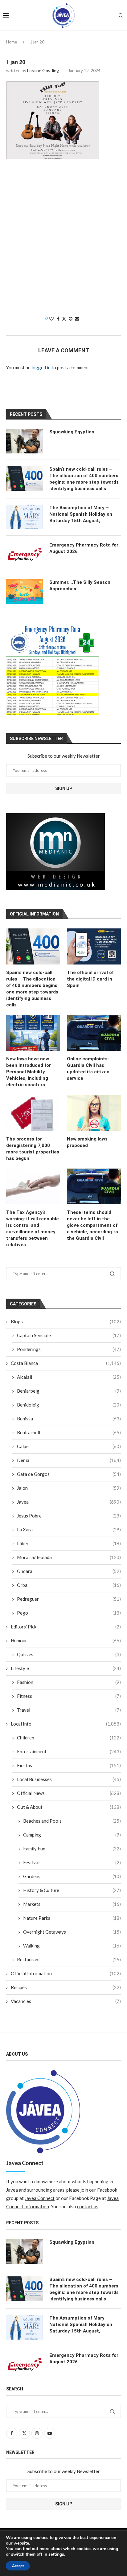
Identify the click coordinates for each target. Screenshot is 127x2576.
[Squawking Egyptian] (25, 441)
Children (69, 1738)
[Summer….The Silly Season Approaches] (25, 592)
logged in (41, 367)
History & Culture (72, 1890)
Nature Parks (72, 1918)
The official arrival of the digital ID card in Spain (90, 979)
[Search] (121, 15)
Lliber (69, 1543)
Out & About (69, 1807)
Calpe (69, 1446)
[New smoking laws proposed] (94, 1113)
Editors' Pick (66, 1627)
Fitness (69, 1696)
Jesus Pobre (69, 1516)
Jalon (69, 1488)
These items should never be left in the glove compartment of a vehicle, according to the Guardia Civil (92, 1225)
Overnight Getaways (72, 1932)
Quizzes (69, 1654)
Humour (66, 1640)
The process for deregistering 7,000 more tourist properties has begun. (33, 1149)
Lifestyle (66, 1668)
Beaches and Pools (72, 1821)
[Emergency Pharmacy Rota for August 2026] (25, 554)
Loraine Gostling (43, 70)
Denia (69, 1460)
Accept (18, 2566)
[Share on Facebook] (58, 319)
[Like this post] (51, 319)
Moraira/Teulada (69, 1557)
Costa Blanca (66, 1363)
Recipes (66, 1987)
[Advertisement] (63, 238)
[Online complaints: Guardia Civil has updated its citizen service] (94, 1033)
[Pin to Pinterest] (71, 319)
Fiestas (69, 1765)
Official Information (66, 1973)
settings (56, 2554)
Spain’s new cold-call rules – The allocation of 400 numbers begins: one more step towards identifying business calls (32, 989)
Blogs (66, 1321)
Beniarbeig (69, 1391)
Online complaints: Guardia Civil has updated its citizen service (88, 1069)
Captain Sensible (69, 1335)
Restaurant (69, 1960)
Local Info (66, 1724)
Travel (69, 1710)
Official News (69, 1793)
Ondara (69, 1571)
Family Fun (72, 1849)
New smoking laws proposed (87, 1142)
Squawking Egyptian (72, 432)
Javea (69, 1502)
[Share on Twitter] (64, 319)
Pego (69, 1613)
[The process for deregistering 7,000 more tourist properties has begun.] (33, 1113)
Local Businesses (69, 1779)
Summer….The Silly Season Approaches (80, 586)
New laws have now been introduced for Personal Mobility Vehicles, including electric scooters (29, 1072)
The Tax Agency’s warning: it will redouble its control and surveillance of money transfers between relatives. (33, 1229)
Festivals (72, 1862)
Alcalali (69, 1377)
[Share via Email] (77, 319)
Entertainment (69, 1751)
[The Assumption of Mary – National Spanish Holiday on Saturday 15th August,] (25, 517)
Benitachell (69, 1432)
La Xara (69, 1530)
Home (12, 42)
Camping (72, 1835)
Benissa (69, 1419)
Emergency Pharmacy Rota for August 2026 (84, 548)
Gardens (72, 1876)
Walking (72, 1946)
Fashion (69, 1682)
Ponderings (69, 1349)
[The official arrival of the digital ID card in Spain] (94, 946)
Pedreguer (69, 1599)
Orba (69, 1585)
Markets (72, 1904)
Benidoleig (69, 1405)
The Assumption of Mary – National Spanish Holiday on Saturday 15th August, (81, 514)
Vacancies (66, 2001)
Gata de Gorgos (69, 1474)
